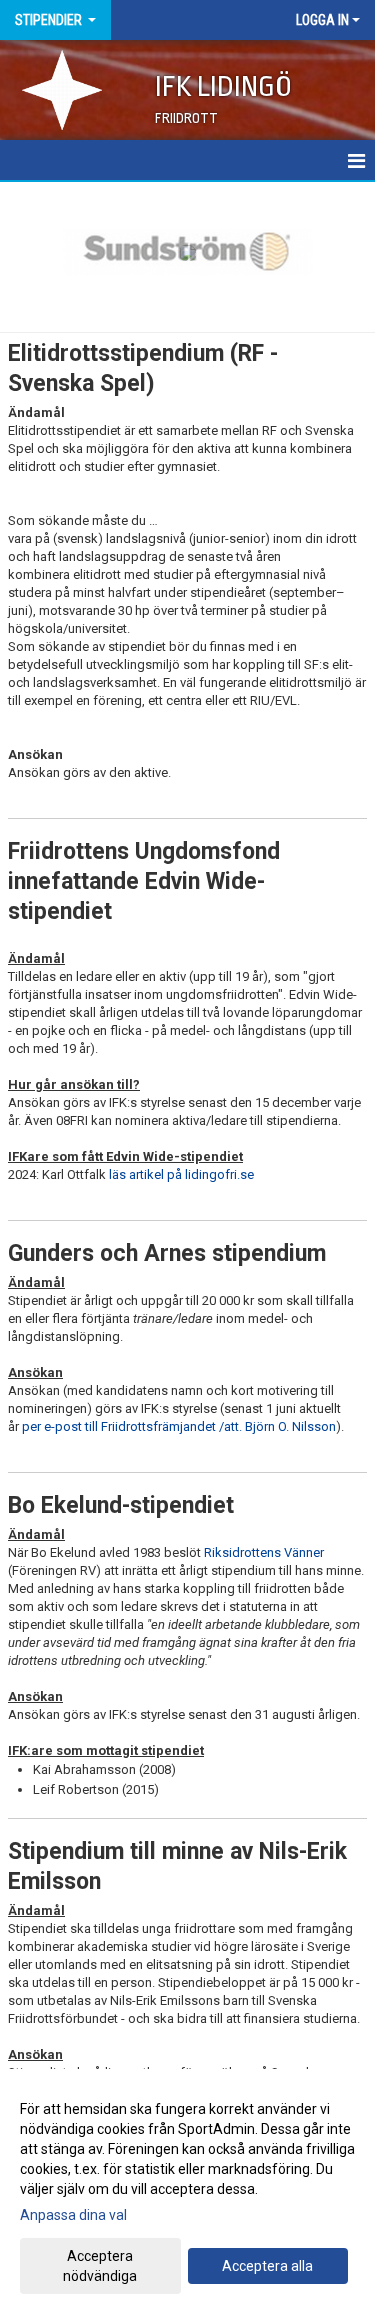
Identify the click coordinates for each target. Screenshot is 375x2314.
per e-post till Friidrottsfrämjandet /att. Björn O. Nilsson (179, 1426)
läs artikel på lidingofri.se (181, 1174)
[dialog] (187, 2191)
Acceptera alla (267, 2266)
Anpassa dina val (73, 2215)
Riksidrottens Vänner (264, 1552)
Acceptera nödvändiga (100, 2266)
